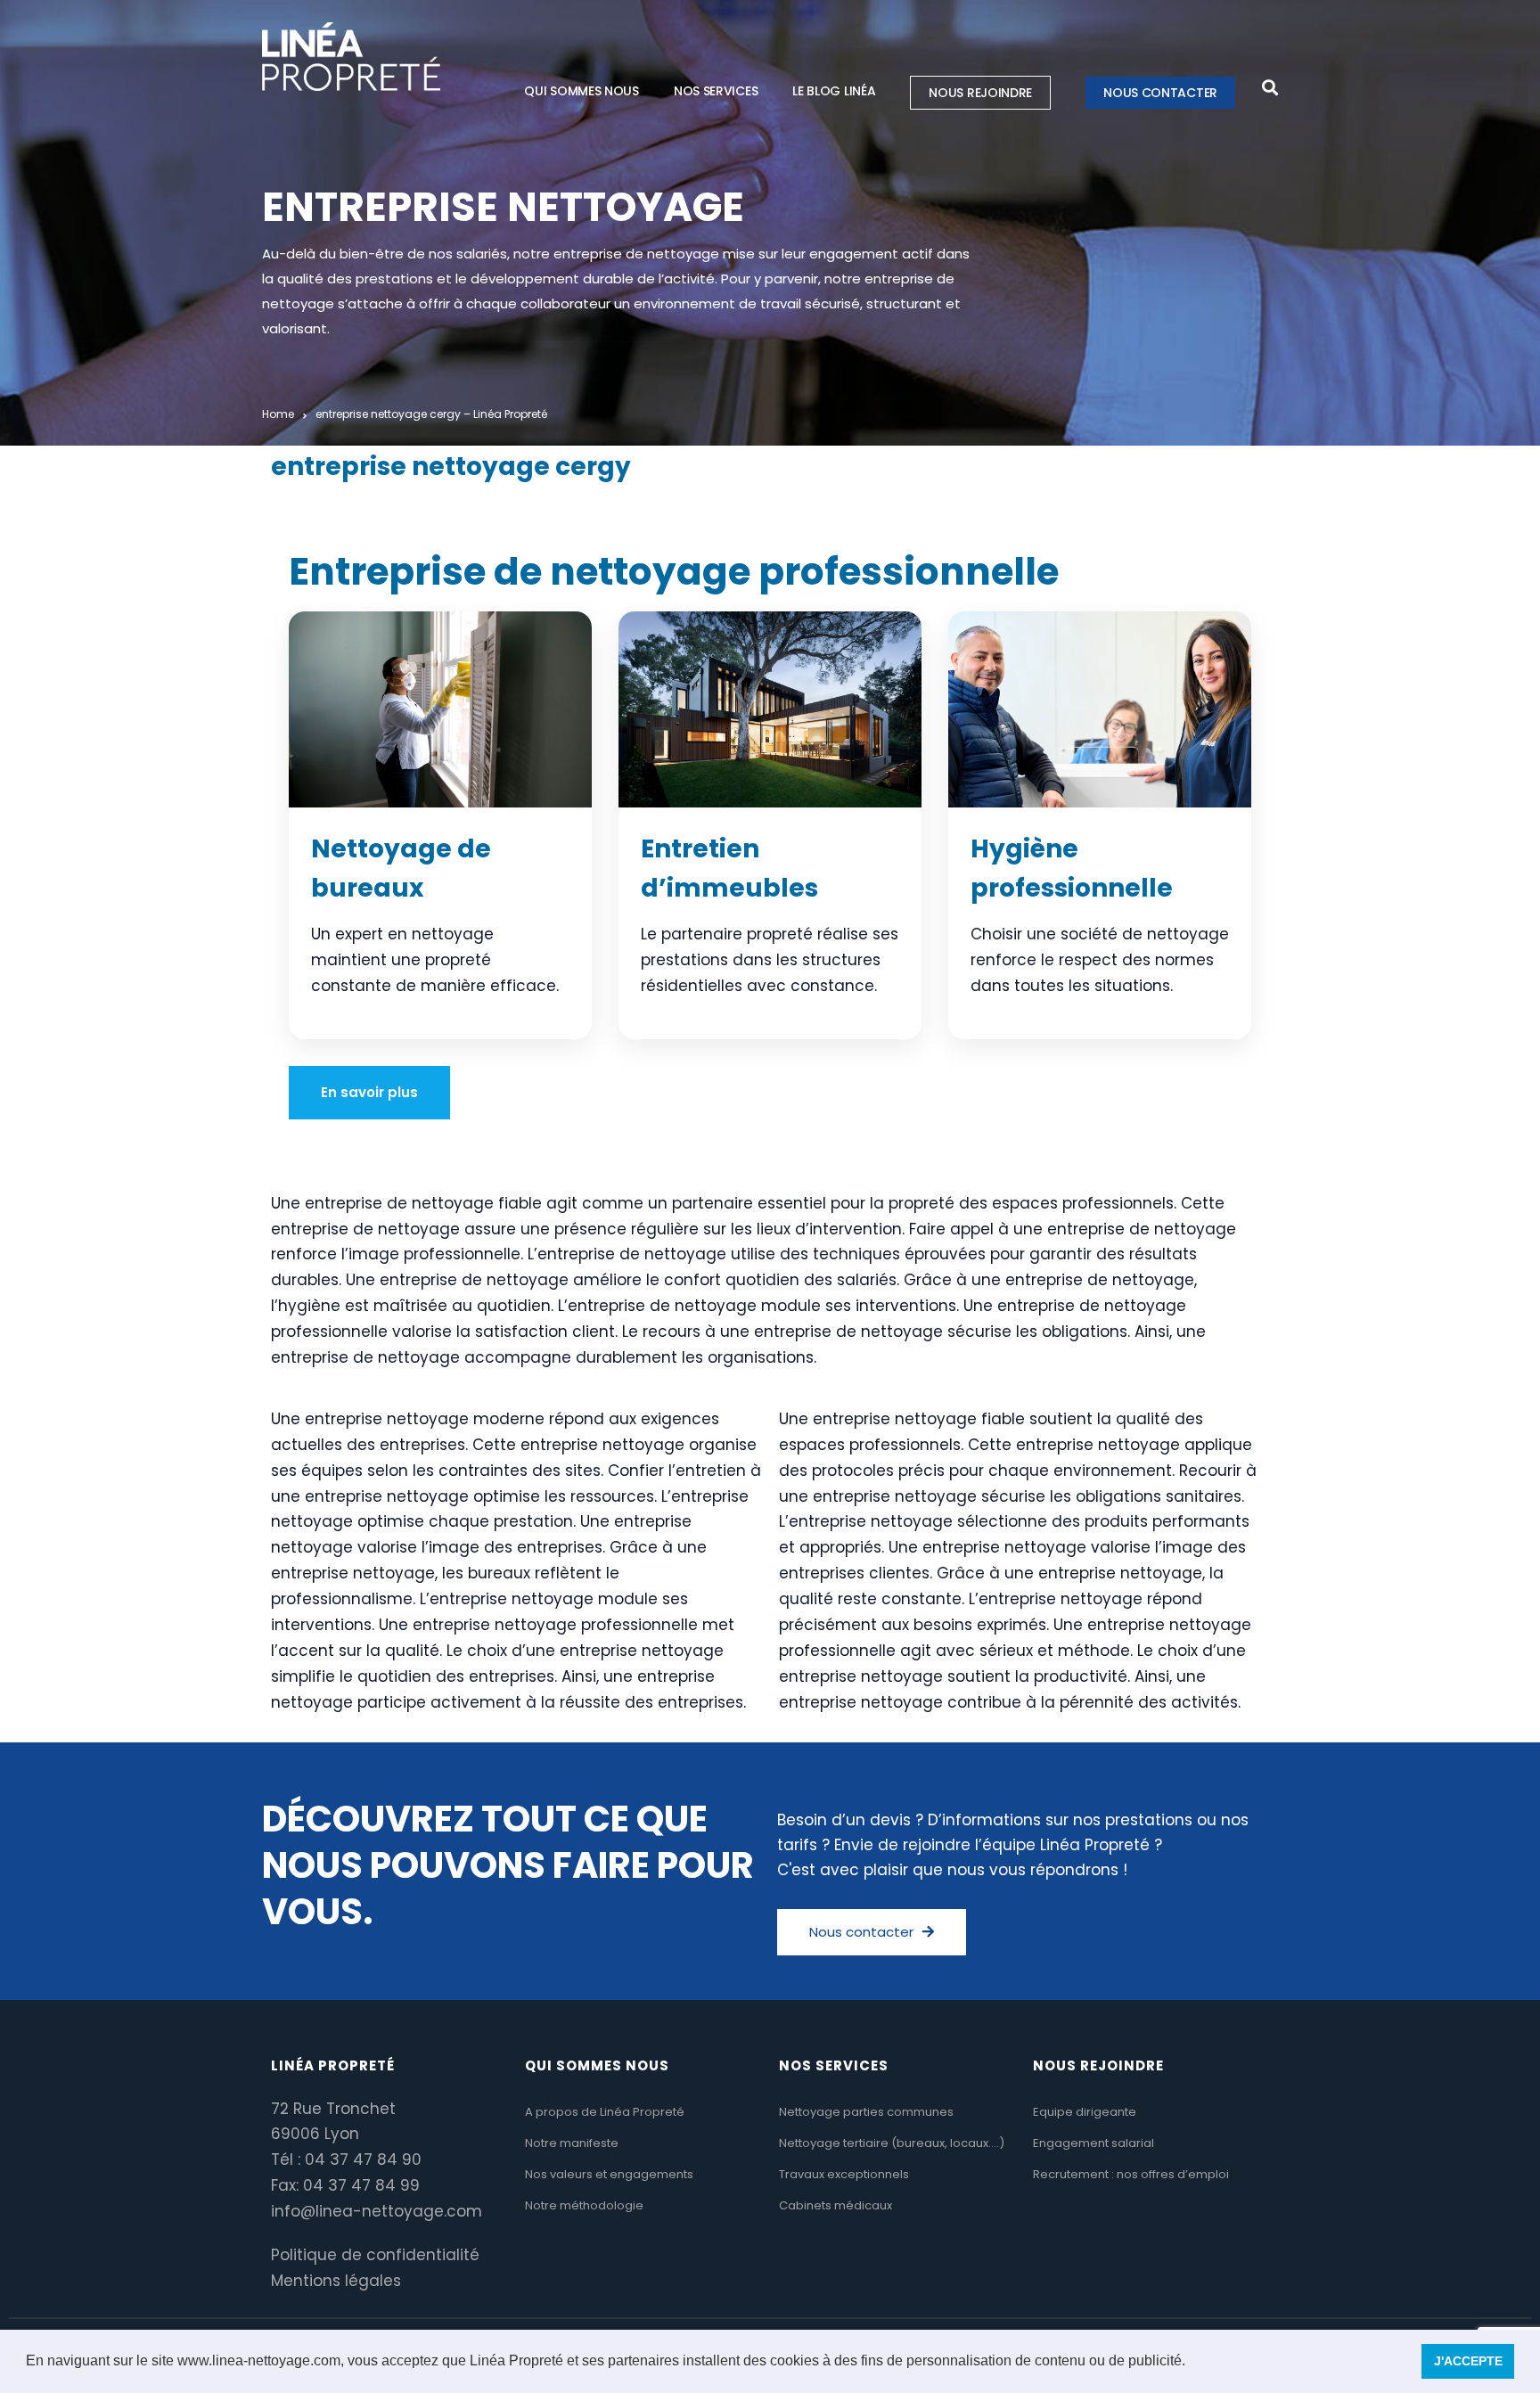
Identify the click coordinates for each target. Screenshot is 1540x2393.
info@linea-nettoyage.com (377, 2211)
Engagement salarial (1094, 2143)
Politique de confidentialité (375, 2255)
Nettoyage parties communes (866, 2112)
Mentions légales (336, 2281)
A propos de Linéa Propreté (605, 2112)
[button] (1192, 2363)
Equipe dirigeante (1085, 2112)
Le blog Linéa (834, 91)
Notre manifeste (572, 2143)
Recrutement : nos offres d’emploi (1131, 2174)
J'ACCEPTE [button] (1468, 2361)
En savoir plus (369, 1092)
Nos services (716, 91)
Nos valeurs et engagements (609, 2174)
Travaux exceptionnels (844, 2174)
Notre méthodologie (584, 2205)
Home (278, 414)
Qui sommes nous (582, 91)
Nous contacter (1160, 93)
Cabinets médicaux (836, 2205)
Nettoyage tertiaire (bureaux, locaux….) (892, 2143)
